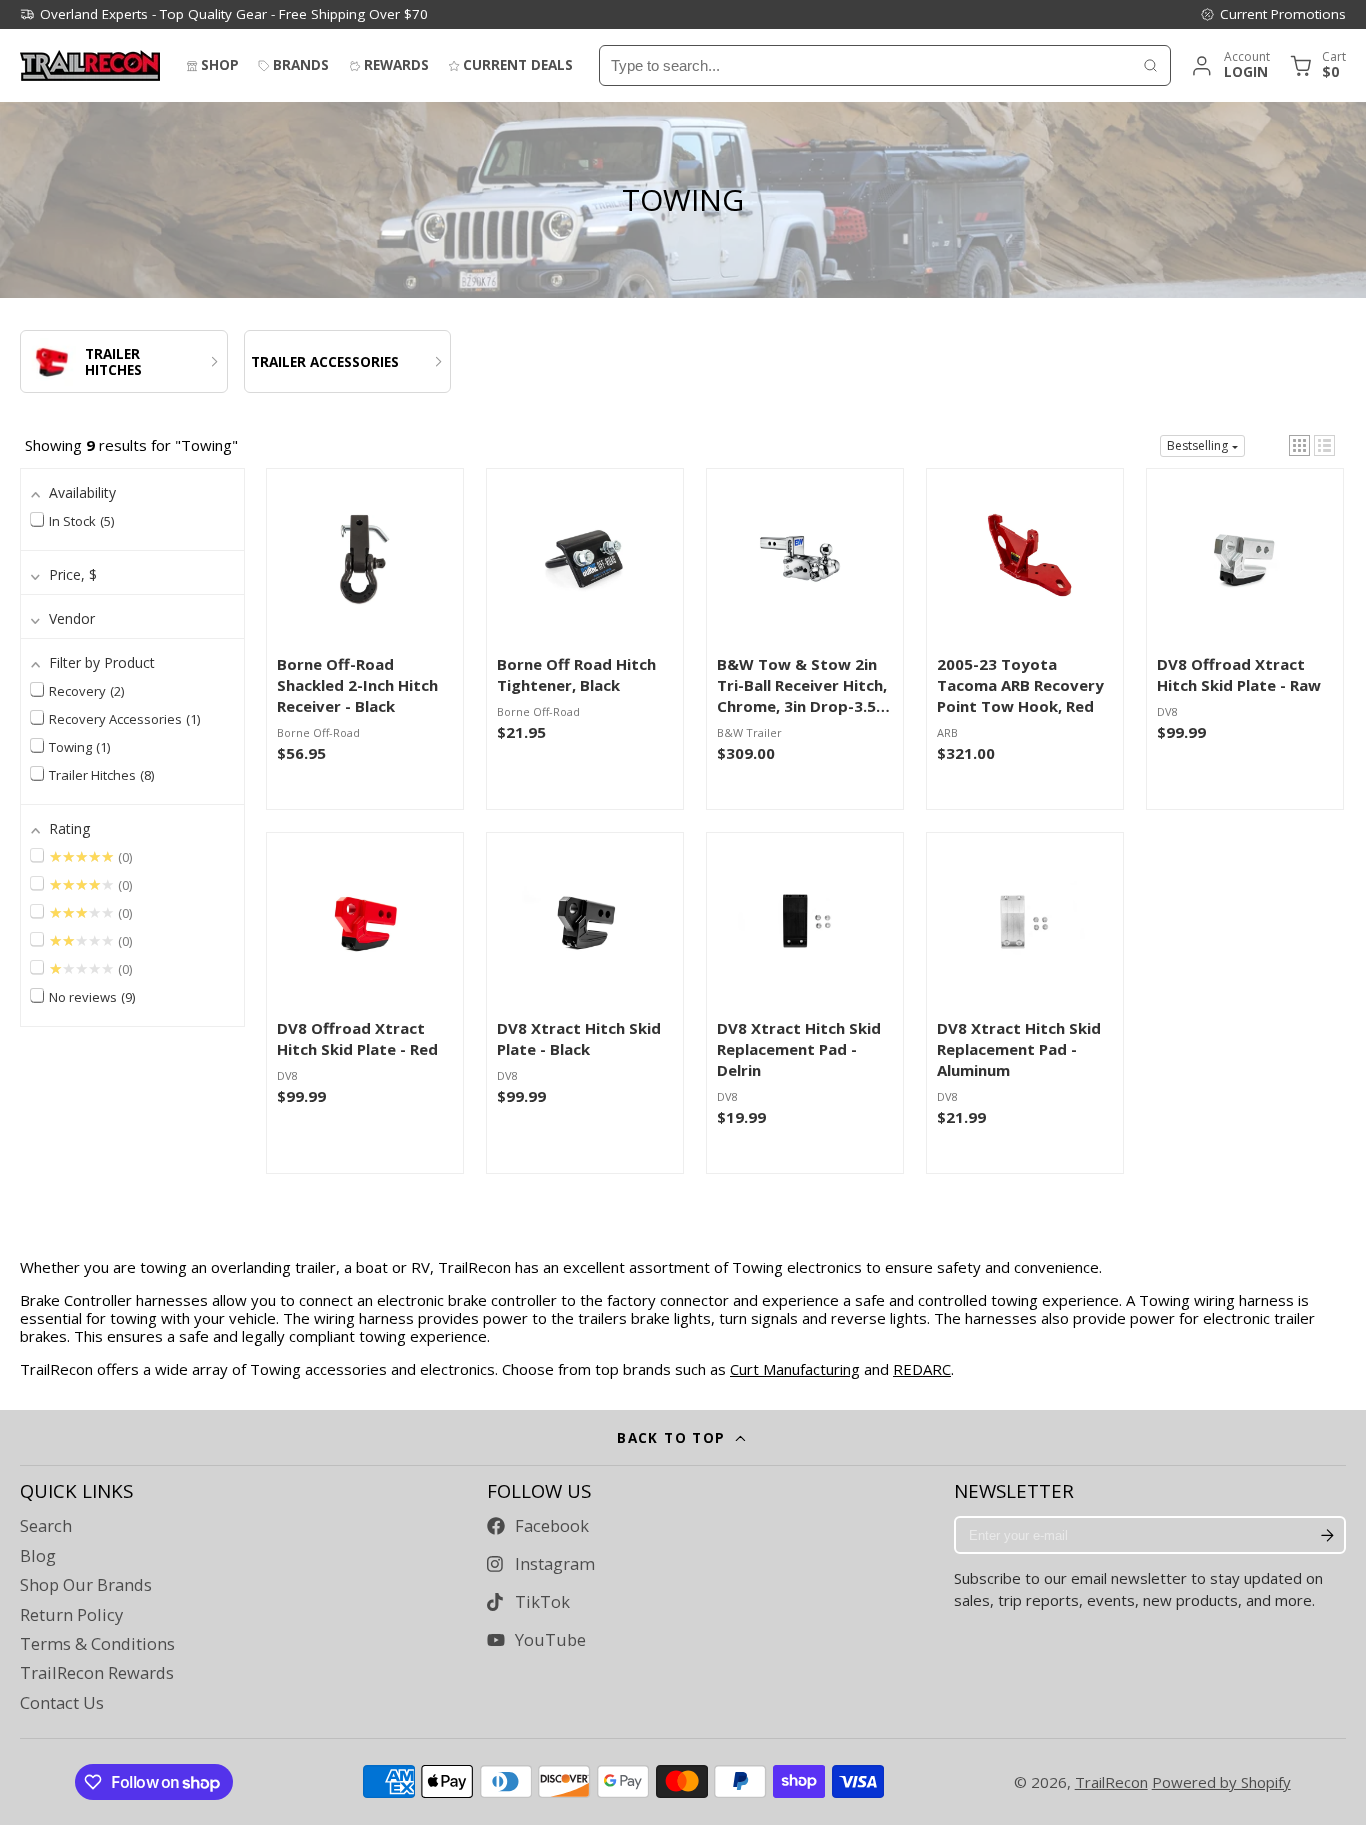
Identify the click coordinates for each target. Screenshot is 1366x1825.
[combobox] (865, 65)
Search (46, 1526)
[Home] (90, 65)
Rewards (396, 65)
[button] (1299, 445)
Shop (220, 65)
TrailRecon (1111, 1782)
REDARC (922, 1369)
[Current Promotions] (1273, 14)
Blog (38, 1556)
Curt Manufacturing (795, 1369)
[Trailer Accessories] (348, 361)
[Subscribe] (1327, 1535)
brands (301, 65)
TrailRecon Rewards (97, 1673)
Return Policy (71, 1615)
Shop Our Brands (86, 1585)
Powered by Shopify (1221, 1782)
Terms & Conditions (97, 1644)
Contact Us (62, 1703)
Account (1229, 65)
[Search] (1150, 65)
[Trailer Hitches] (124, 361)
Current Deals (518, 65)
